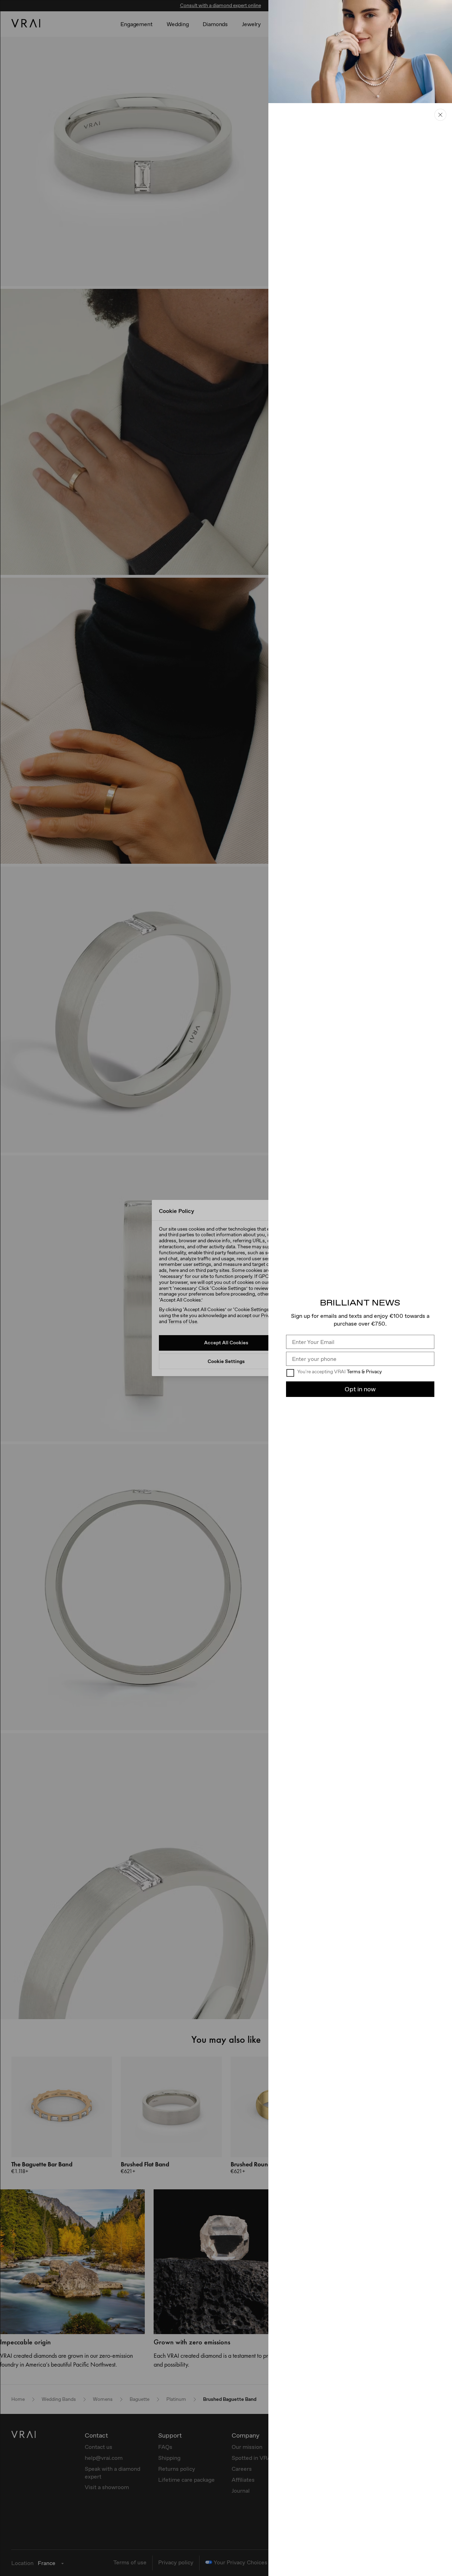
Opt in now (360, 1389)
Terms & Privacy (364, 1372)
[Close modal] (226, 1288)
